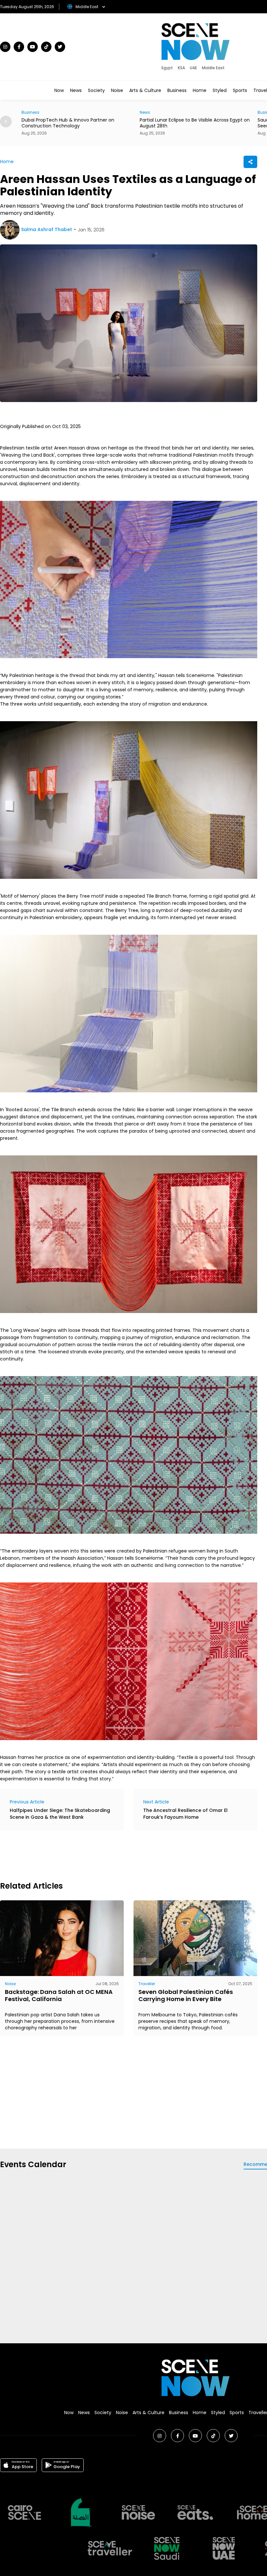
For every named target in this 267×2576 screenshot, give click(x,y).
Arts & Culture (145, 90)
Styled (220, 90)
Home (200, 90)
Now (59, 90)
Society (96, 90)
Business (177, 90)
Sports (240, 90)
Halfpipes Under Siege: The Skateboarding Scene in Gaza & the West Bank (60, 1814)
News (76, 90)
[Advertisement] (119, 1855)
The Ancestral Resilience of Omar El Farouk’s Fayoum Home (185, 1814)
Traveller (147, 1984)
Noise (117, 90)
